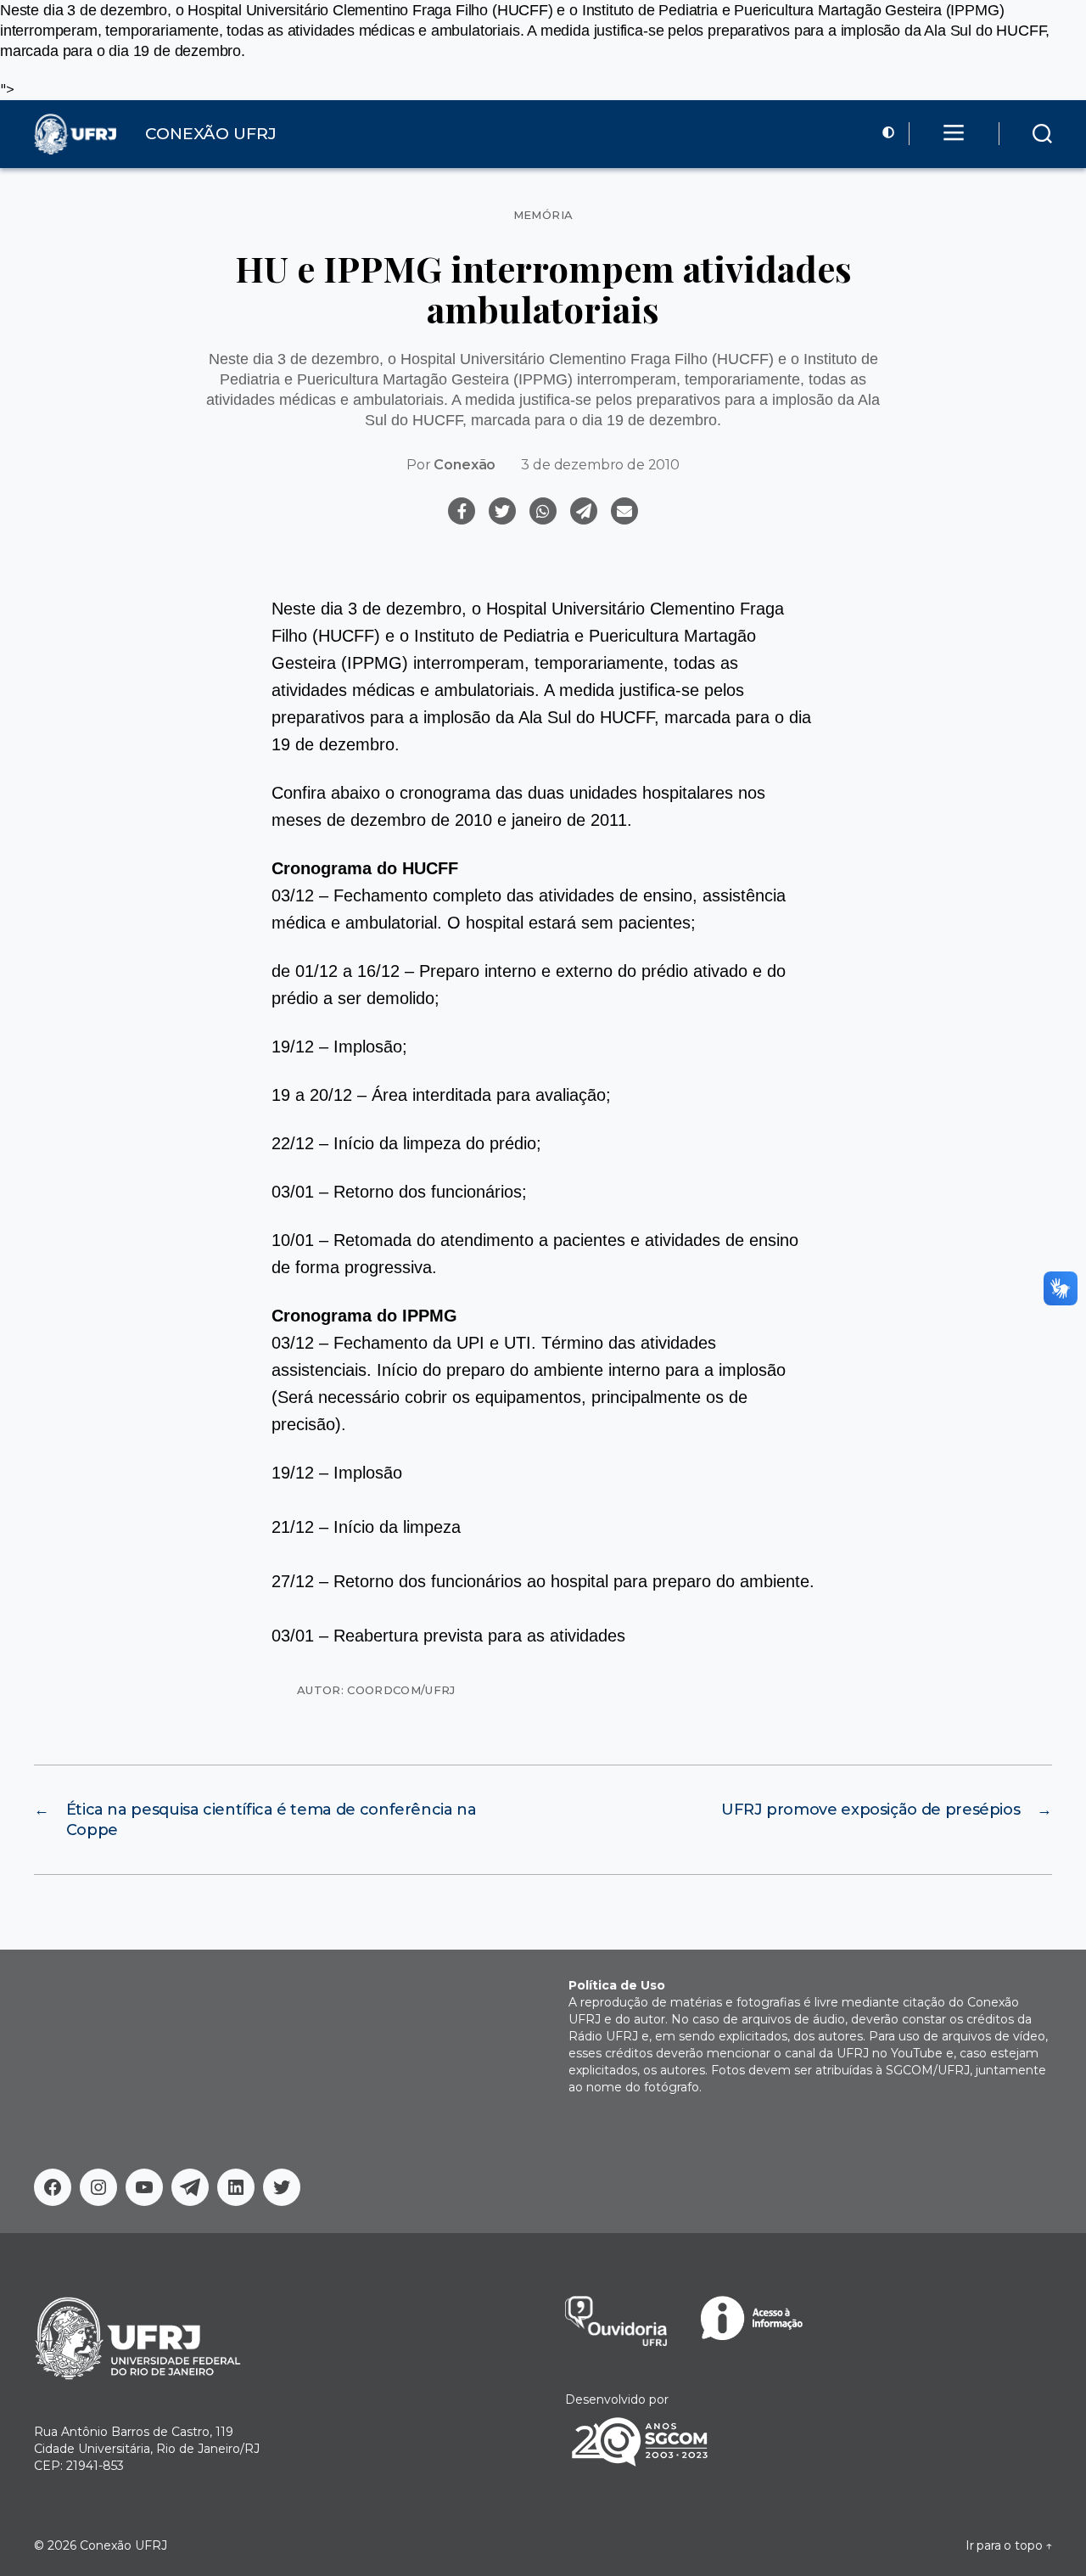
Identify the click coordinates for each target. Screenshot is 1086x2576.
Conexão (465, 465)
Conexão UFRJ (123, 2545)
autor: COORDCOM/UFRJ (376, 1690)
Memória (543, 215)
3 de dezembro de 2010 (600, 465)
